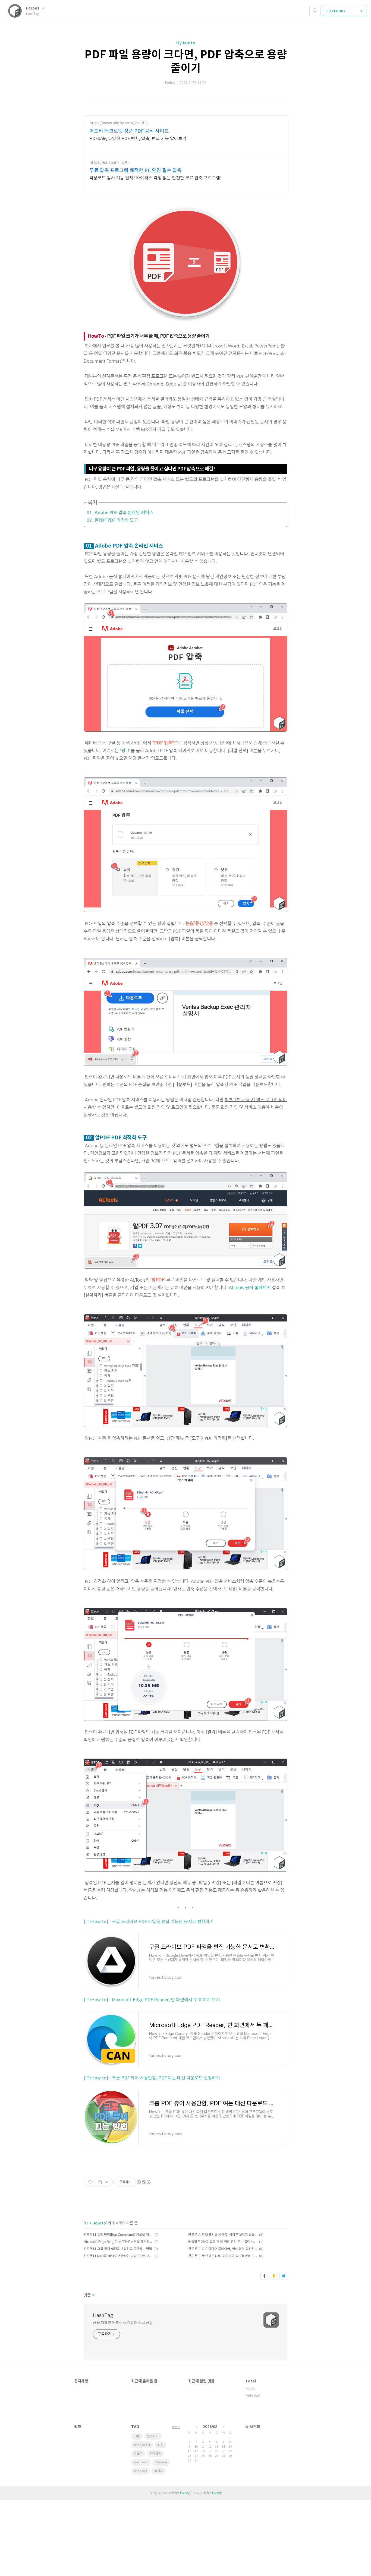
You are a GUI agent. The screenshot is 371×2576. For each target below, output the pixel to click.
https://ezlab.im (104, 163)
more (176, 2427)
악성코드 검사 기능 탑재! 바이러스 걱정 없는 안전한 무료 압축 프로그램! (155, 178)
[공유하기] (100, 2182)
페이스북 (264, 2276)
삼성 (161, 2445)
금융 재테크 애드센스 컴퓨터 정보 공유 (123, 2323)
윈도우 (138, 2454)
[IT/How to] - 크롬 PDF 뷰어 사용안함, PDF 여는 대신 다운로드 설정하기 (152, 2078)
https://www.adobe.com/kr (114, 123)
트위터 (283, 2276)
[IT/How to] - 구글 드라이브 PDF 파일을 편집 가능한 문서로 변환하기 (149, 1922)
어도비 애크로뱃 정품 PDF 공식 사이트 (129, 131)
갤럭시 (159, 2471)
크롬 (137, 2436)
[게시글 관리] (107, 2182)
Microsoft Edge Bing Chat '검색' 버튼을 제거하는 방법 (118, 2242)
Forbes (33, 8)
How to (99, 2223)
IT (87, 2223)
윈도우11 (153, 2436)
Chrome (161, 2462)
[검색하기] (315, 11)
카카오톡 (155, 2454)
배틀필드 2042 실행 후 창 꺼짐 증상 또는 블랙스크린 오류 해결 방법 (223, 2242)
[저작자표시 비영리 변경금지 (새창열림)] (143, 2182)
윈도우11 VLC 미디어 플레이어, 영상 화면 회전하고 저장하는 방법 (223, 2249)
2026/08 (210, 2427)
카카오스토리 (274, 2276)
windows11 (142, 2445)
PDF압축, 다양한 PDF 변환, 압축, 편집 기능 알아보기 (138, 139)
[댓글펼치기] (93, 2295)
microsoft (141, 2462)
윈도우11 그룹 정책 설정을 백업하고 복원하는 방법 (118, 2249)
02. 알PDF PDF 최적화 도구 (112, 520)
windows (141, 2471)
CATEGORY (337, 11)
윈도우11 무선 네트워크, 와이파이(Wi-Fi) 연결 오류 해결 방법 (223, 2256)
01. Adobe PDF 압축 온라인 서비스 (120, 512)
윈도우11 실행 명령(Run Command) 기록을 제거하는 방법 (118, 2235)
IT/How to (186, 43)
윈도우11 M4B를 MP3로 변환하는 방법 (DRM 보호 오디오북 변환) (118, 2256)
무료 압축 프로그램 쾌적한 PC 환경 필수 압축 (136, 171)
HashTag (103, 2316)
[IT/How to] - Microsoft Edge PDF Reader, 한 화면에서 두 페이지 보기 (152, 2000)
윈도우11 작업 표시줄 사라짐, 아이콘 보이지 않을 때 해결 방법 (223, 2235)
